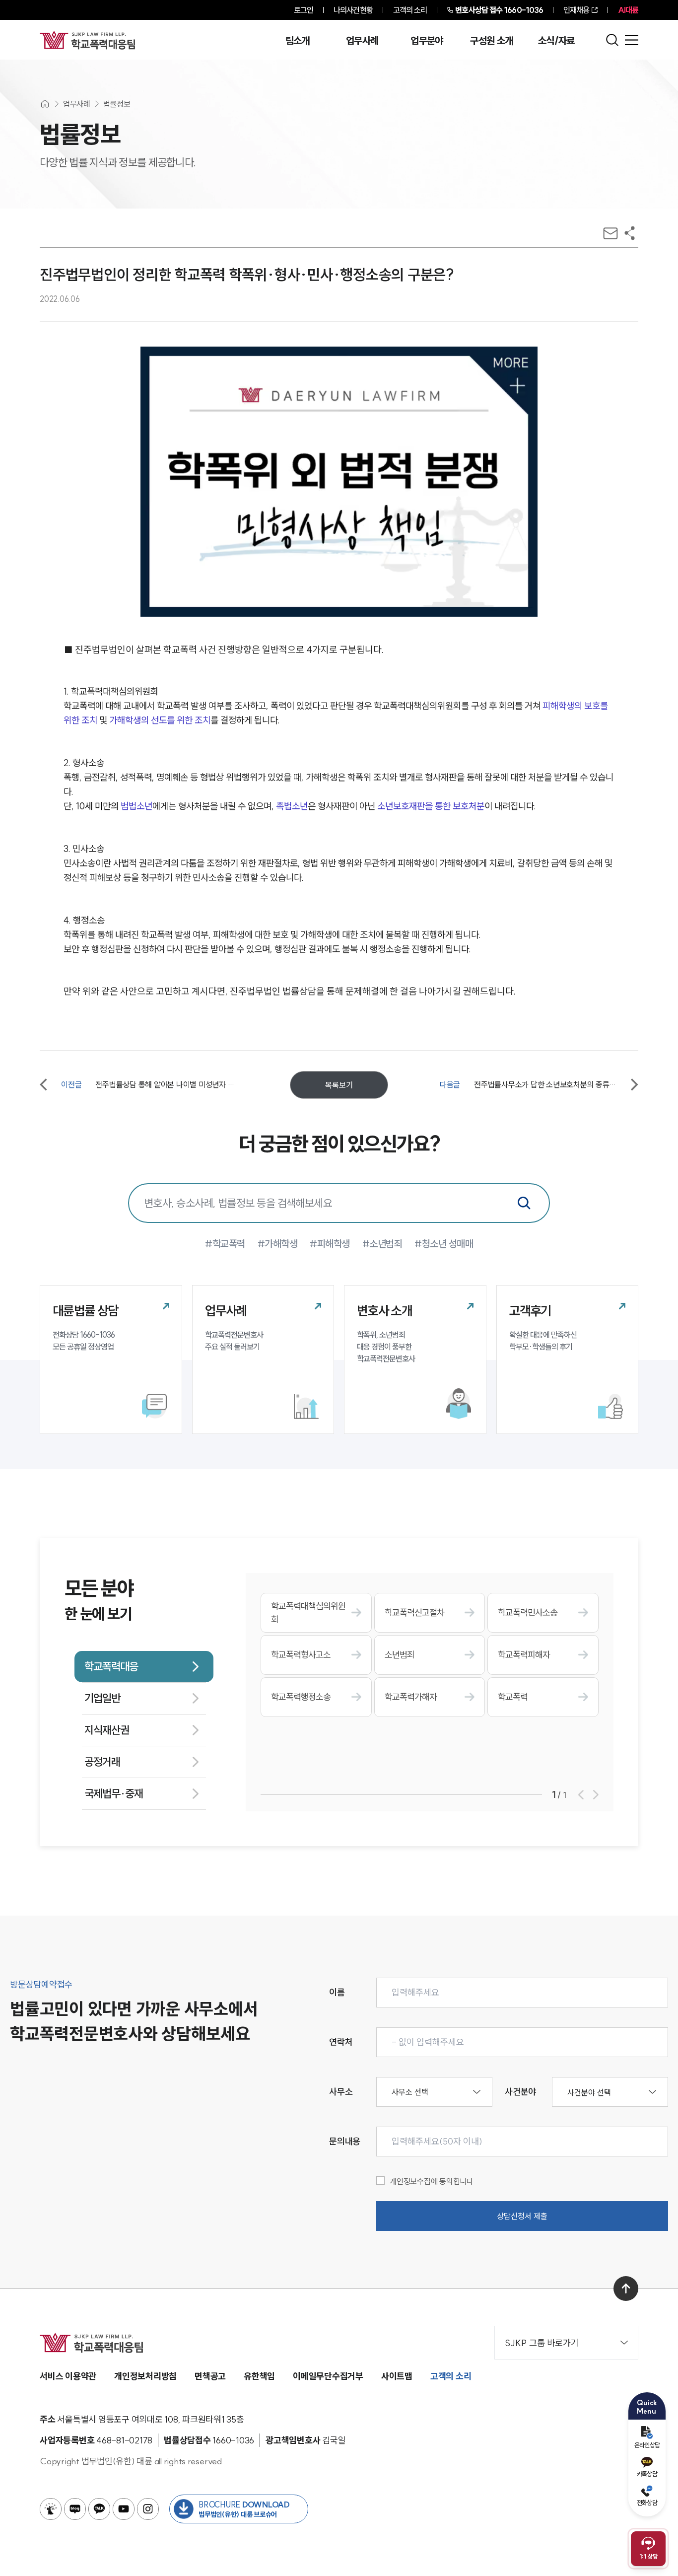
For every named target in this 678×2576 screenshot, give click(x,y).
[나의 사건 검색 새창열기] (51, 2509)
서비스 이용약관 (68, 2376)
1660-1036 (499, 10)
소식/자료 (556, 41)
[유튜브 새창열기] (124, 2509)
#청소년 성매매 (444, 1244)
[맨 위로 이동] (626, 2289)
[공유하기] (630, 233)
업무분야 (427, 41)
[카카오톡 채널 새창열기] (99, 2509)
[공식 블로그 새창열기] (75, 2509)
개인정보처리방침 (145, 2376)
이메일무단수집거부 (328, 2376)
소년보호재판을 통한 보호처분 (431, 806)
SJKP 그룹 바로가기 (542, 2343)
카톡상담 (647, 2474)
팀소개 (298, 41)
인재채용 (576, 10)
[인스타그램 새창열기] (148, 2509)
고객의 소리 (410, 10)
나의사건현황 (353, 10)
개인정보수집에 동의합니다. (433, 2181)
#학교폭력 (225, 1244)
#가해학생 (278, 1244)
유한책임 (259, 2376)
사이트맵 (397, 2376)
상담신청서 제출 (522, 2216)
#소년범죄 (382, 1244)
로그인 (304, 10)
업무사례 (362, 41)
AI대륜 (628, 10)
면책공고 (210, 2376)
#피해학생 (330, 1244)
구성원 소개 (491, 41)
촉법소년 (292, 806)
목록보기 (339, 1085)
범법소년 (136, 806)
